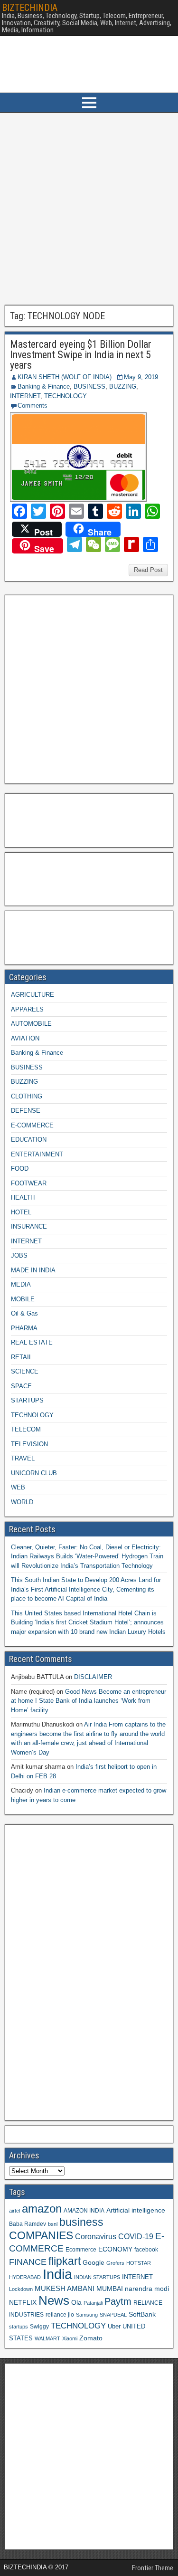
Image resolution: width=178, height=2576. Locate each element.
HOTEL (21, 1212)
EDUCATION (29, 1140)
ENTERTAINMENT (37, 1154)
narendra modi (147, 2289)
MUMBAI (110, 2289)
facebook (146, 2249)
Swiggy (39, 2326)
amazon (42, 2209)
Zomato (91, 2338)
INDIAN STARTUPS (97, 2277)
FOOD (20, 1169)
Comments (33, 405)
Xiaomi (70, 2338)
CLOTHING (27, 1096)
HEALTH (23, 1197)
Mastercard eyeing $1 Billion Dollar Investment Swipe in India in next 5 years (81, 355)
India (57, 2274)
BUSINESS (89, 386)
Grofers (115, 2263)
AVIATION (25, 1038)
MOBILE (23, 1299)
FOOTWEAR (29, 1183)
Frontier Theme (153, 2568)
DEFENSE (26, 1111)
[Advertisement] (89, 209)
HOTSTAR (139, 2263)
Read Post (148, 570)
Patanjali (93, 2303)
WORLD (22, 1502)
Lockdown (21, 2289)
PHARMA (24, 1328)
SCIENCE (25, 1371)
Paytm (118, 2301)
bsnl (53, 2224)
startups (19, 2327)
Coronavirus (96, 2236)
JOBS (19, 1255)
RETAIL (22, 1357)
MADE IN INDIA (33, 1270)
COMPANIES (41, 2235)
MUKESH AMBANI (65, 2288)
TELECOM (26, 1429)
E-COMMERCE (32, 1125)
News (54, 2300)
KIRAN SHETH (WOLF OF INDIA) (65, 377)
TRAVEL (23, 1458)
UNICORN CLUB (34, 1473)
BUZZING (123, 386)
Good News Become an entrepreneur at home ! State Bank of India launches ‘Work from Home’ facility (89, 1701)
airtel (14, 2211)
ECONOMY (115, 2249)
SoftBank (142, 2314)
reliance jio (60, 2314)
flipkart (65, 2261)
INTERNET (25, 396)
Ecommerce (81, 2249)
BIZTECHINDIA (30, 8)
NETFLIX (23, 2303)
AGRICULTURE (33, 995)
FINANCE (28, 2262)
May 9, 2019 (141, 377)
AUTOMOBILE (31, 1024)
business (81, 2222)
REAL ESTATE (32, 1342)
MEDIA (21, 1284)
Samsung (87, 2315)
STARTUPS (27, 1400)
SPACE (21, 1386)
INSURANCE (29, 1226)
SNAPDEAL (113, 2315)
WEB (18, 1487)
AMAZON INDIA (84, 2210)
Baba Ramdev (28, 2224)
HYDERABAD (25, 2277)
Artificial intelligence (136, 2210)
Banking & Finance (44, 386)
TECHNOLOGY (66, 396)
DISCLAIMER (93, 1677)
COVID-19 (136, 2236)
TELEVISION (29, 1444)
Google (94, 2263)
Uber (114, 2327)
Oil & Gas (24, 1313)
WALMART (47, 2338)
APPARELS (27, 1009)
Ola (76, 2302)
